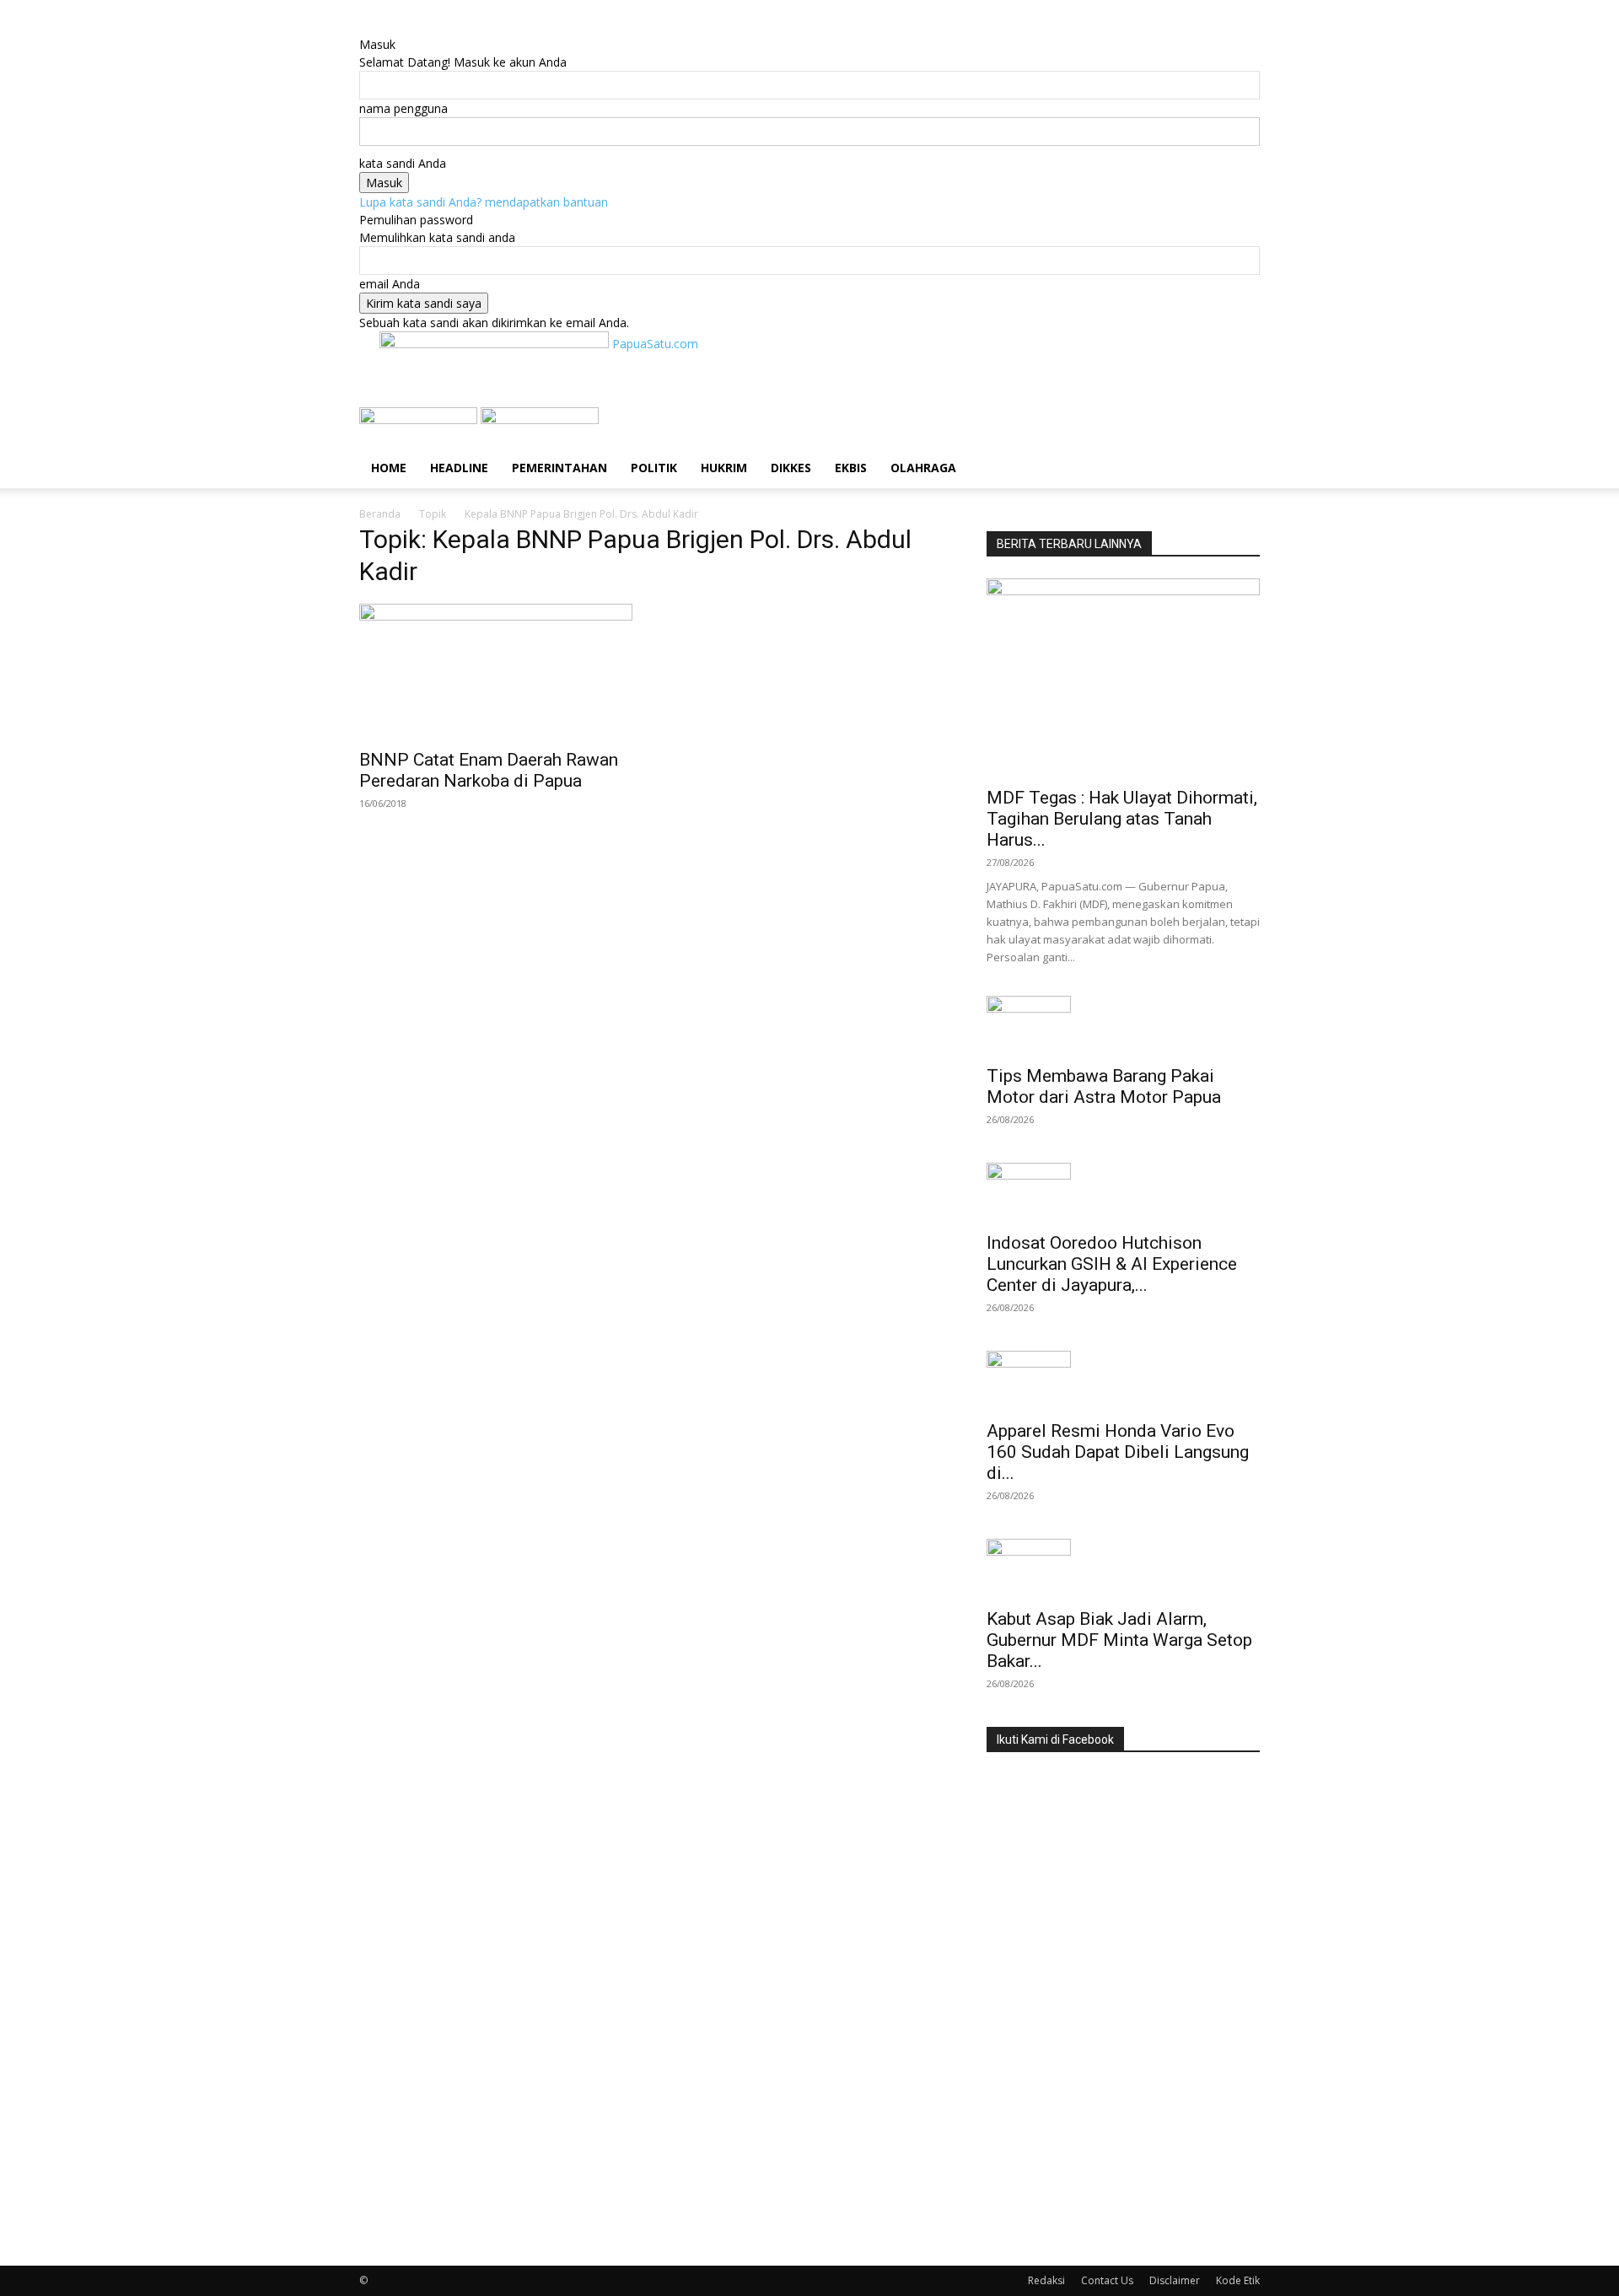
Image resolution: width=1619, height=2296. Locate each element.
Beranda (380, 514)
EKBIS (851, 468)
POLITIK (654, 468)
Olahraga (923, 468)
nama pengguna (403, 108)
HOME (389, 468)
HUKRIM (724, 468)
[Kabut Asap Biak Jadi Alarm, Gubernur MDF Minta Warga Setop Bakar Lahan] (1123, 1568)
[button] (1240, 429)
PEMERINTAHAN (559, 468)
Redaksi (1046, 2280)
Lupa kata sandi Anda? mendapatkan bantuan (484, 202)
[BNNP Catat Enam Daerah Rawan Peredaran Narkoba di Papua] (496, 671)
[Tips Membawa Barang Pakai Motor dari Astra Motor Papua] (1123, 1025)
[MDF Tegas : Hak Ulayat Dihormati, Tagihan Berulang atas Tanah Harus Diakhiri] (1123, 678)
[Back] (445, 27)
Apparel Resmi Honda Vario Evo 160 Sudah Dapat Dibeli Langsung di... (1118, 1452)
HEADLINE (459, 468)
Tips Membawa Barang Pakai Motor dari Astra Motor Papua (1104, 1086)
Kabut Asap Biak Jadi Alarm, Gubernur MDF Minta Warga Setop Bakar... (1119, 1640)
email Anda (390, 284)
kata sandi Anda (403, 163)
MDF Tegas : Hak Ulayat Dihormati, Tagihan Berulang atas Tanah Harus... (1122, 819)
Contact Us (1107, 2280)
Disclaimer (1175, 2280)
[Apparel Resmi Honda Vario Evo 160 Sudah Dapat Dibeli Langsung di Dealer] (1123, 1380)
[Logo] (420, 419)
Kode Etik (1238, 2280)
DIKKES (791, 468)
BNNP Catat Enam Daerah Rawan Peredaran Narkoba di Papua (489, 770)
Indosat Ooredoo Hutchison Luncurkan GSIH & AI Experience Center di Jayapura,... (1112, 1264)
